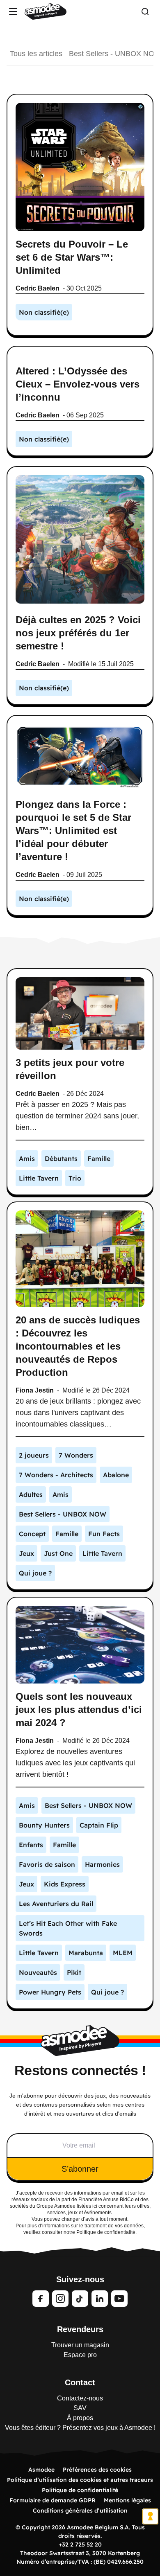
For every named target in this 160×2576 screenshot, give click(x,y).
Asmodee (41, 2470)
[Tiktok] (80, 2299)
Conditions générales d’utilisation (80, 2511)
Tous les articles (36, 54)
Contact (80, 2382)
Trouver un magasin (80, 2345)
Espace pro (80, 2355)
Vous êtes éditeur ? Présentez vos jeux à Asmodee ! (80, 2428)
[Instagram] (60, 2299)
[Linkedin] (100, 2299)
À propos (80, 2418)
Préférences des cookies (97, 2470)
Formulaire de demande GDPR (53, 2500)
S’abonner (80, 2169)
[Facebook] (41, 2299)
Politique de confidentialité (80, 2490)
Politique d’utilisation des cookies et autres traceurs (80, 2480)
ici (95, 2206)
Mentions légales (127, 2500)
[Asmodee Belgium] (46, 11)
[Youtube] (119, 2299)
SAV (80, 2408)
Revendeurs (80, 2329)
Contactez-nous (80, 2398)
